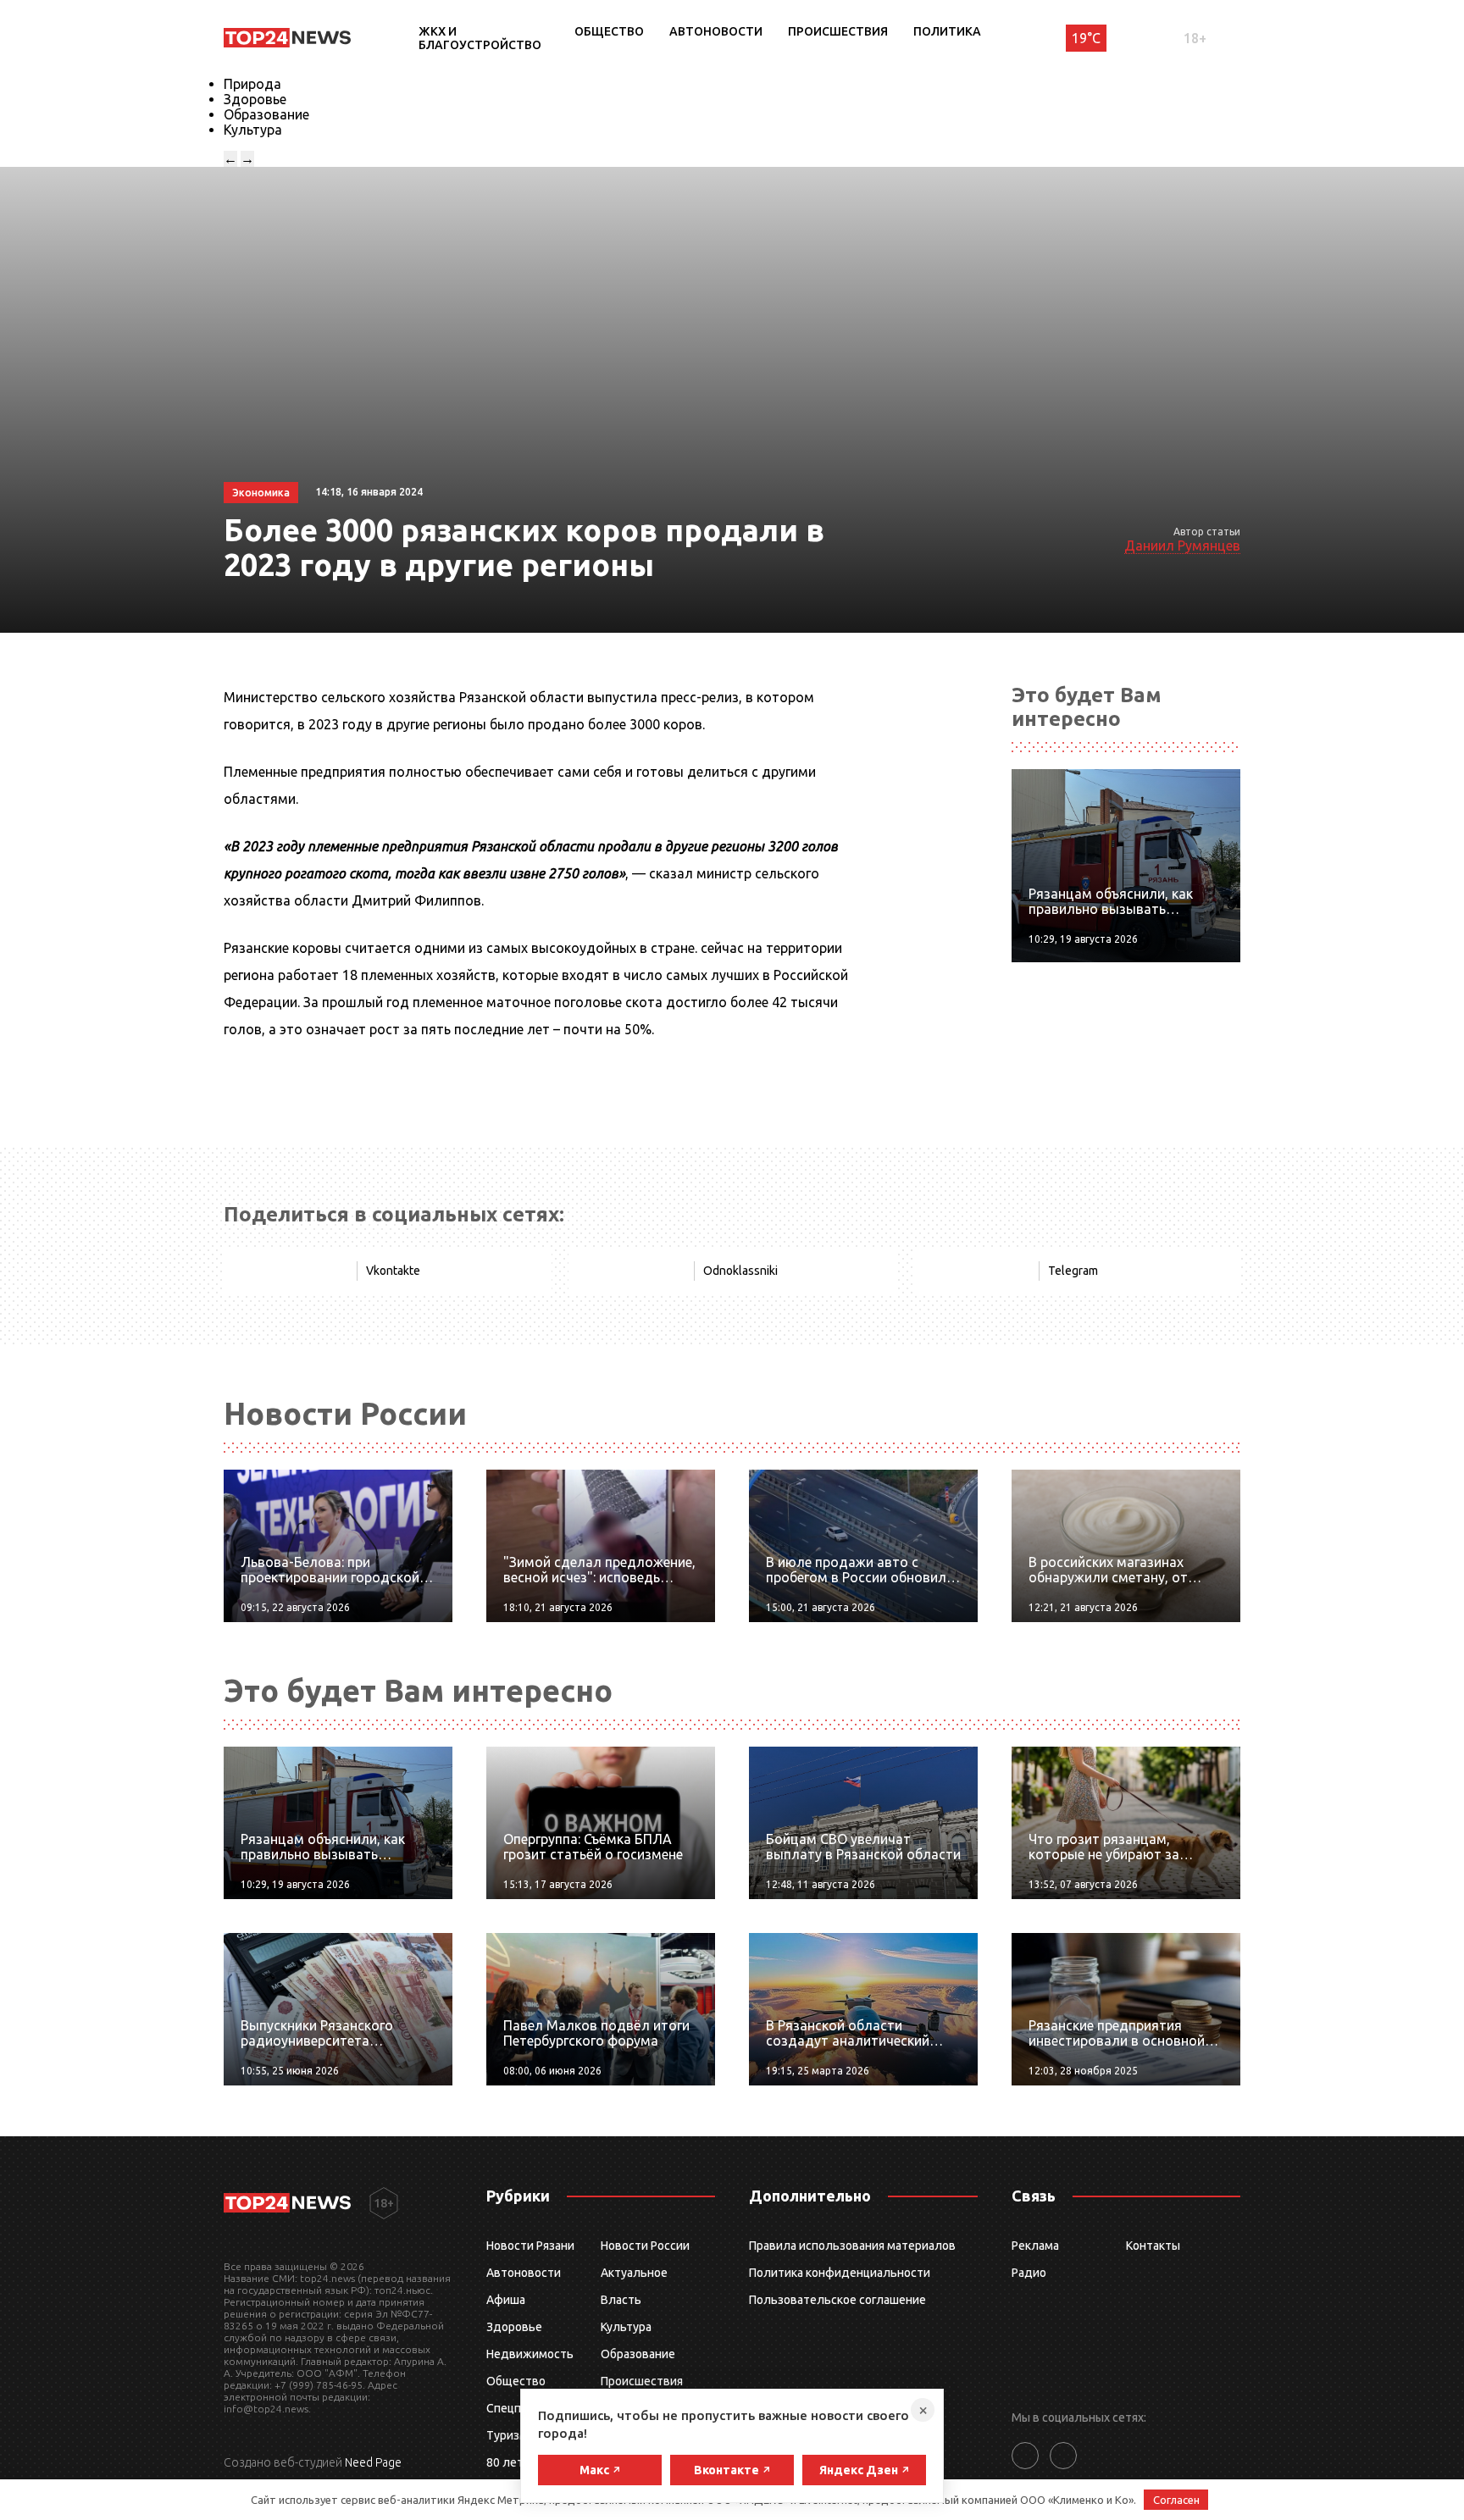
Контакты (1153, 2246)
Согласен (1176, 2500)
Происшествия (838, 31)
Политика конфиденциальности (840, 2273)
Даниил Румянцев (1182, 546)
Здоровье (255, 99)
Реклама (1035, 2246)
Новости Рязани (530, 2246)
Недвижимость (530, 2354)
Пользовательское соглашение (837, 2300)
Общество (609, 31)
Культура (253, 130)
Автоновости (716, 31)
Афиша (506, 2300)
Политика (947, 31)
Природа (252, 84)
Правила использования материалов (852, 2246)
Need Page (373, 2462)
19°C (1086, 38)
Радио (1029, 2273)
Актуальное (634, 2273)
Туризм (507, 2435)
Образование (266, 114)
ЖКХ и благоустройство (480, 38)
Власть (621, 2300)
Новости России (645, 2246)
